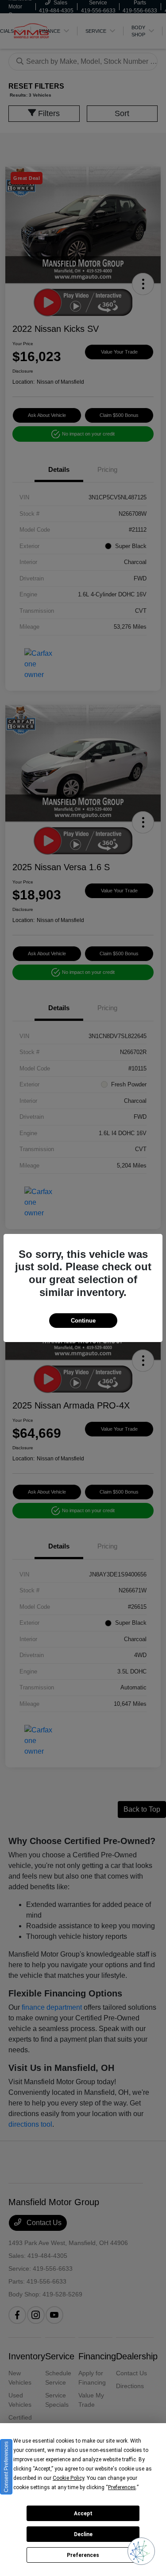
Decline (83, 2534)
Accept (83, 2514)
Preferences (83, 2555)
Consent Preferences (6, 2467)
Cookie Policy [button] (68, 2478)
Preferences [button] (122, 2487)
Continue (83, 1321)
